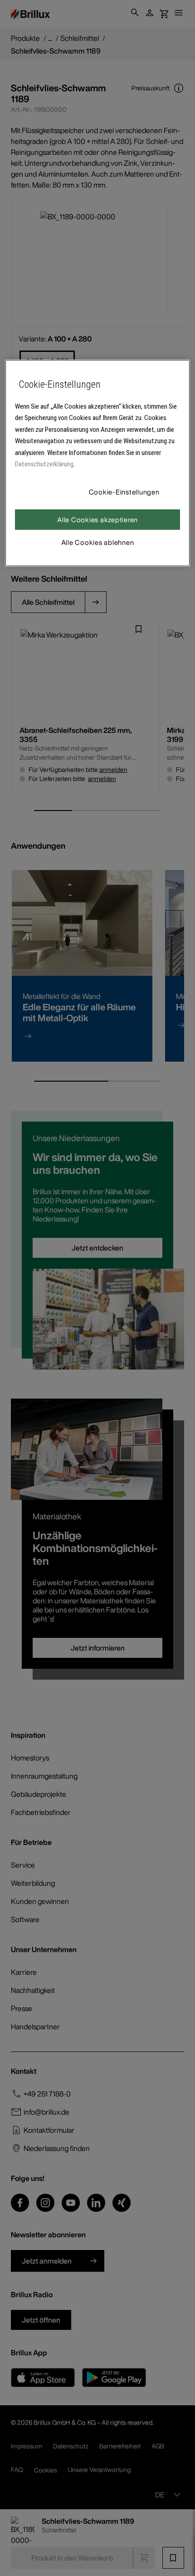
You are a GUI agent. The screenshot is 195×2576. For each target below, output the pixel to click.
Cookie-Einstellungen (124, 491)
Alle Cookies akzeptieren (97, 519)
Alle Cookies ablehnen (98, 542)
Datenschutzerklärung (44, 464)
